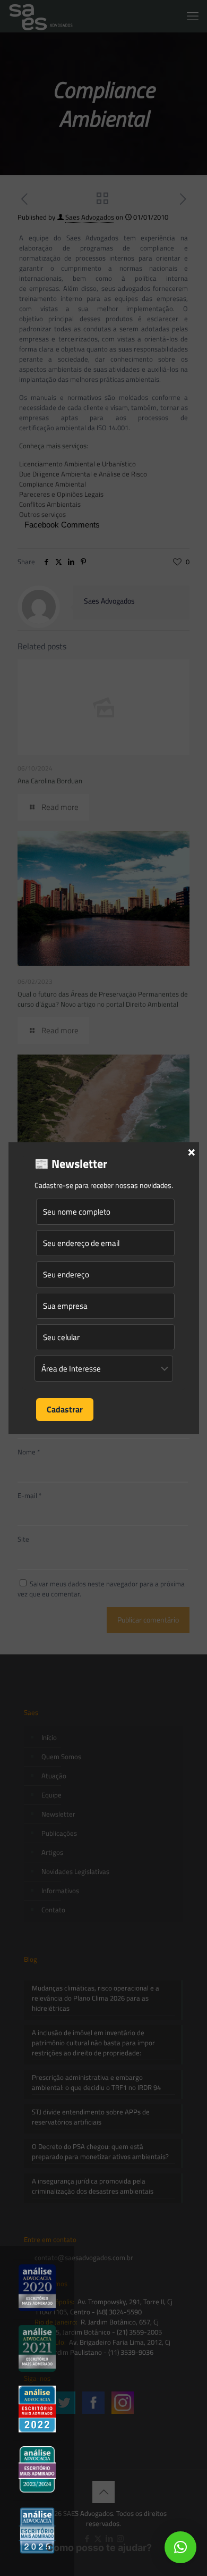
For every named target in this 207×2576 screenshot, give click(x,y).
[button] (180, 2547)
